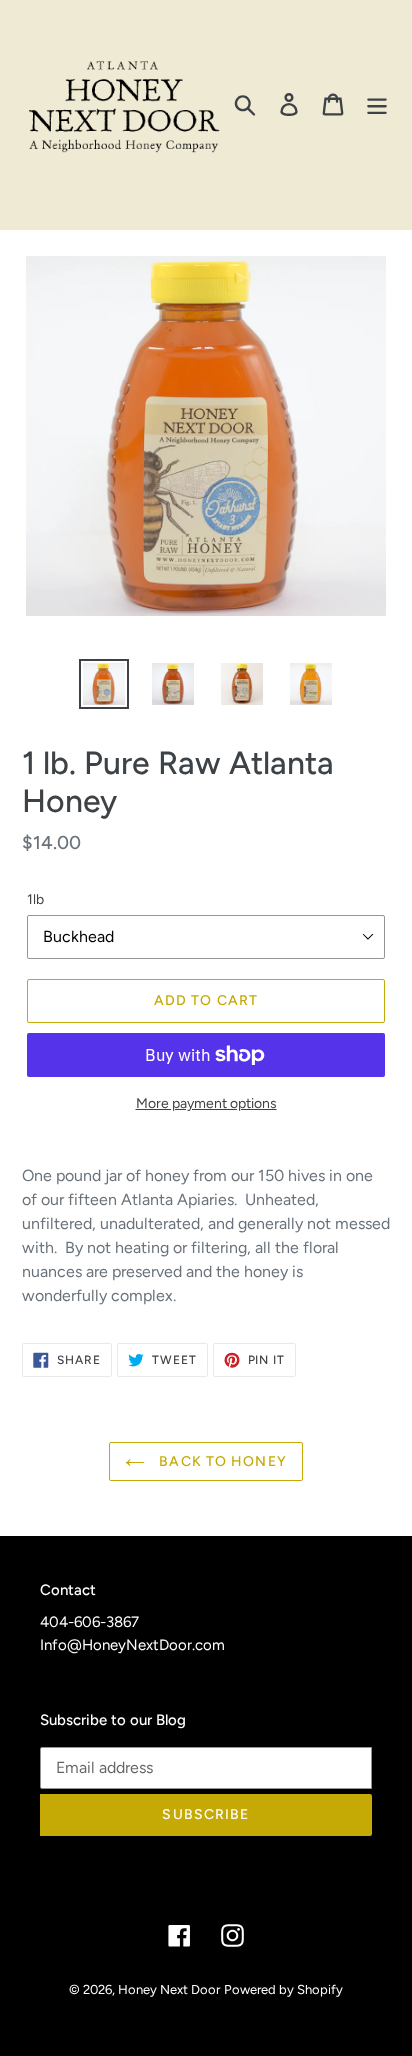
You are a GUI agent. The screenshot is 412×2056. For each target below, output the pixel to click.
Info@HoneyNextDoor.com (132, 1645)
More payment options (206, 1103)
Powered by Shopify (283, 1989)
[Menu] (377, 104)
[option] (104, 684)
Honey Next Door (169, 1989)
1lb (35, 899)
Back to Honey (221, 1461)
